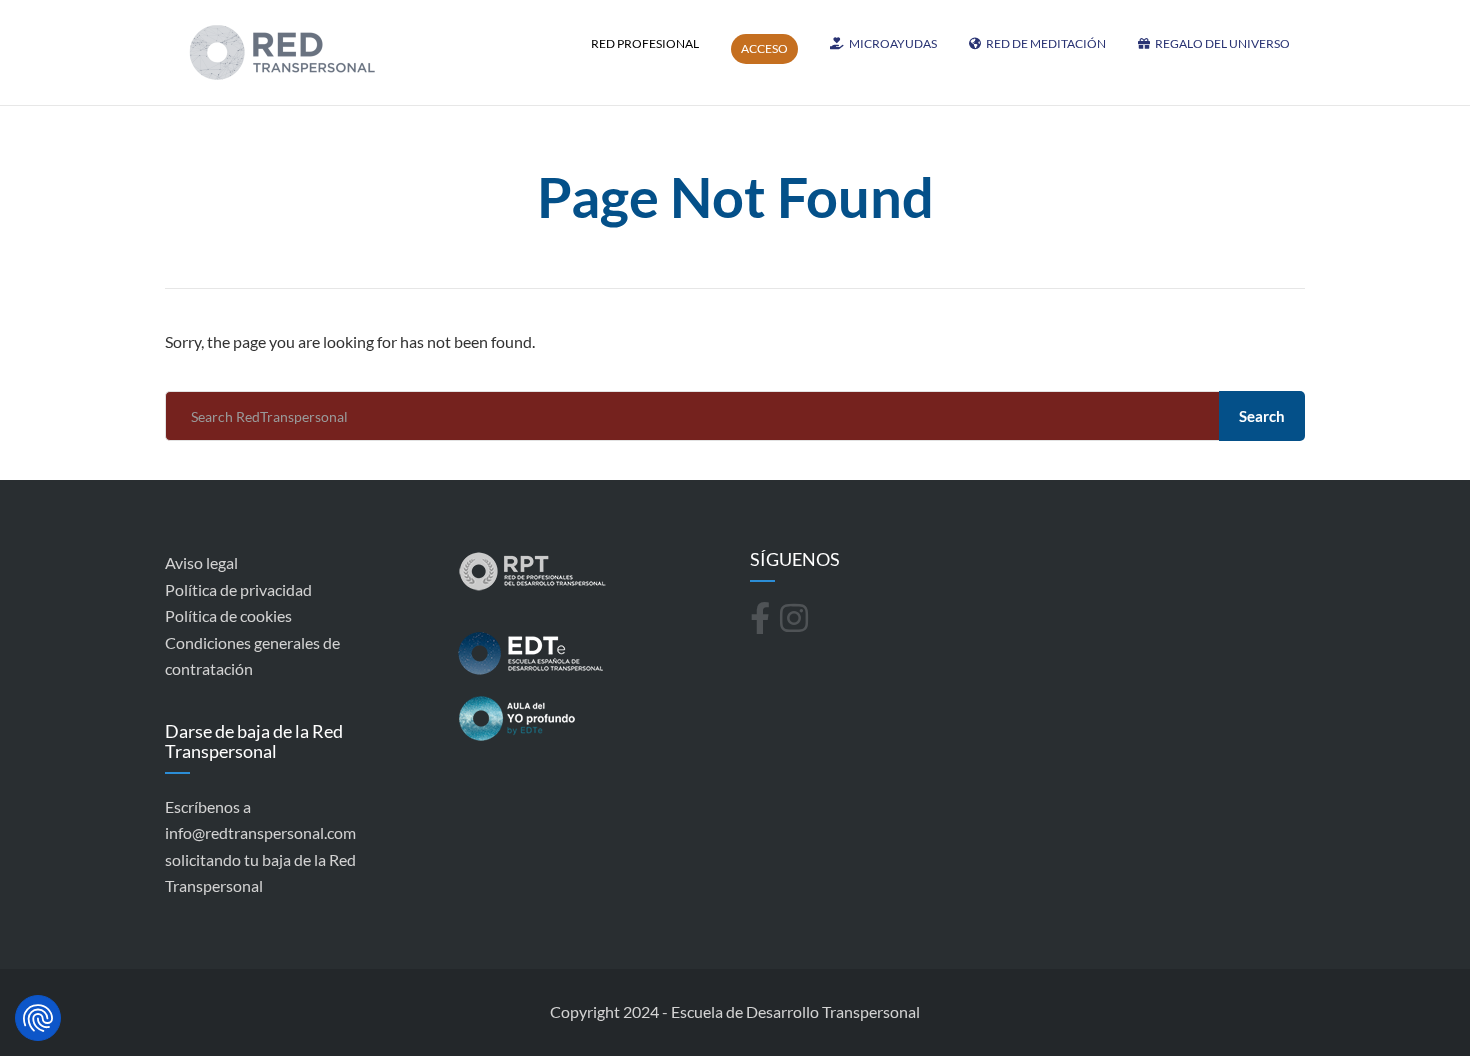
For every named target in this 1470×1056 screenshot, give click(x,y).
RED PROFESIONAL (645, 43)
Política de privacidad (238, 589)
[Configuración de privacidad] (38, 1018)
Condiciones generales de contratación (252, 655)
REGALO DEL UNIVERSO (1222, 43)
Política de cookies (228, 615)
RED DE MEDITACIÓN (1046, 43)
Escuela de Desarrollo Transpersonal (795, 1011)
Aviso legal (201, 562)
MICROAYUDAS (893, 43)
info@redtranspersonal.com (260, 832)
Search (1262, 416)
